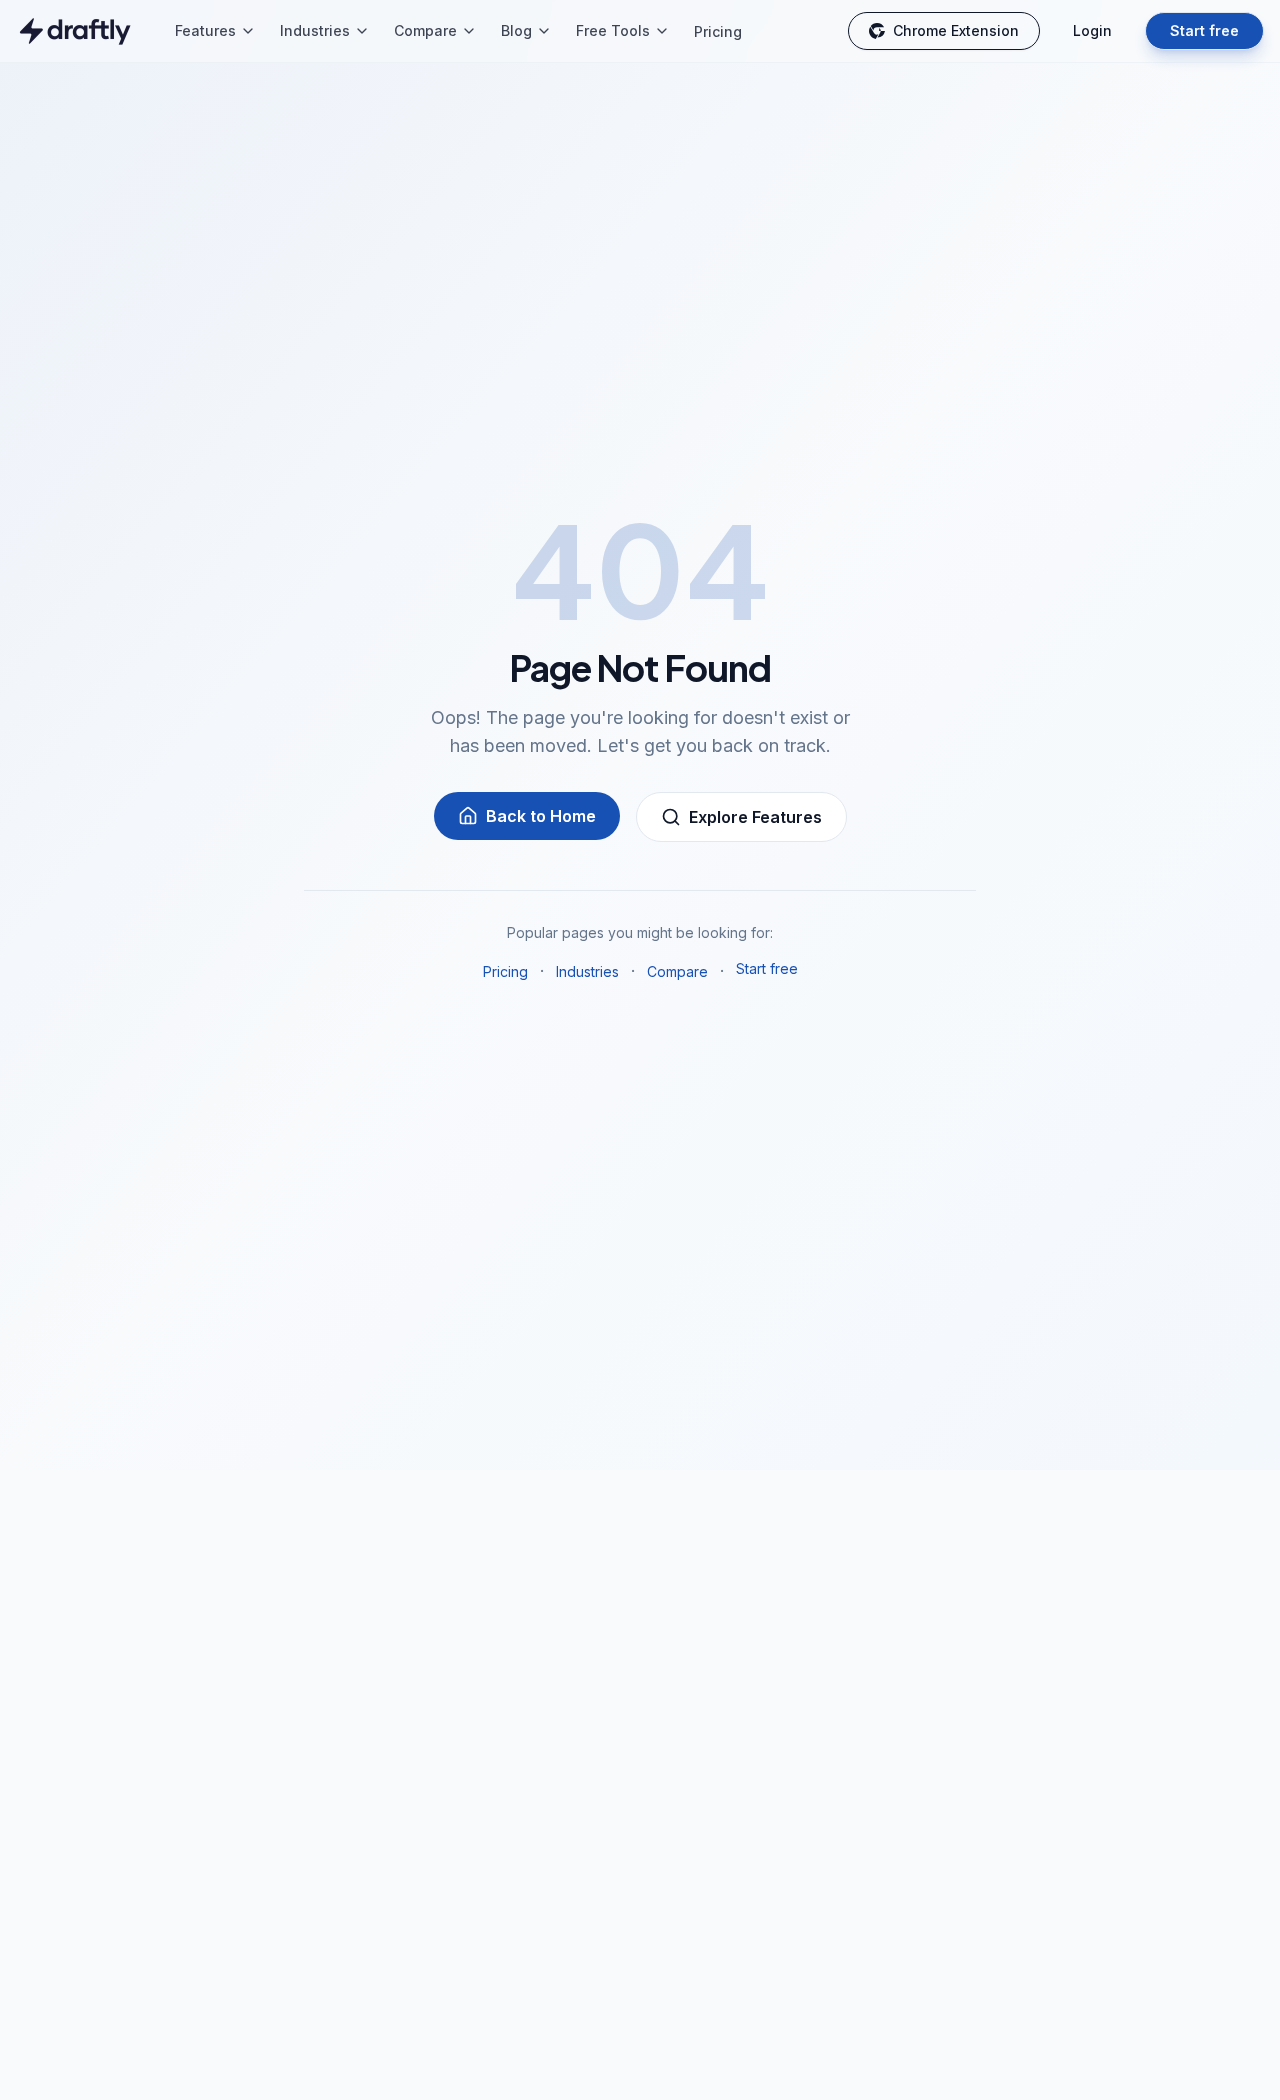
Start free (1204, 30)
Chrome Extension (956, 30)
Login (1092, 30)
